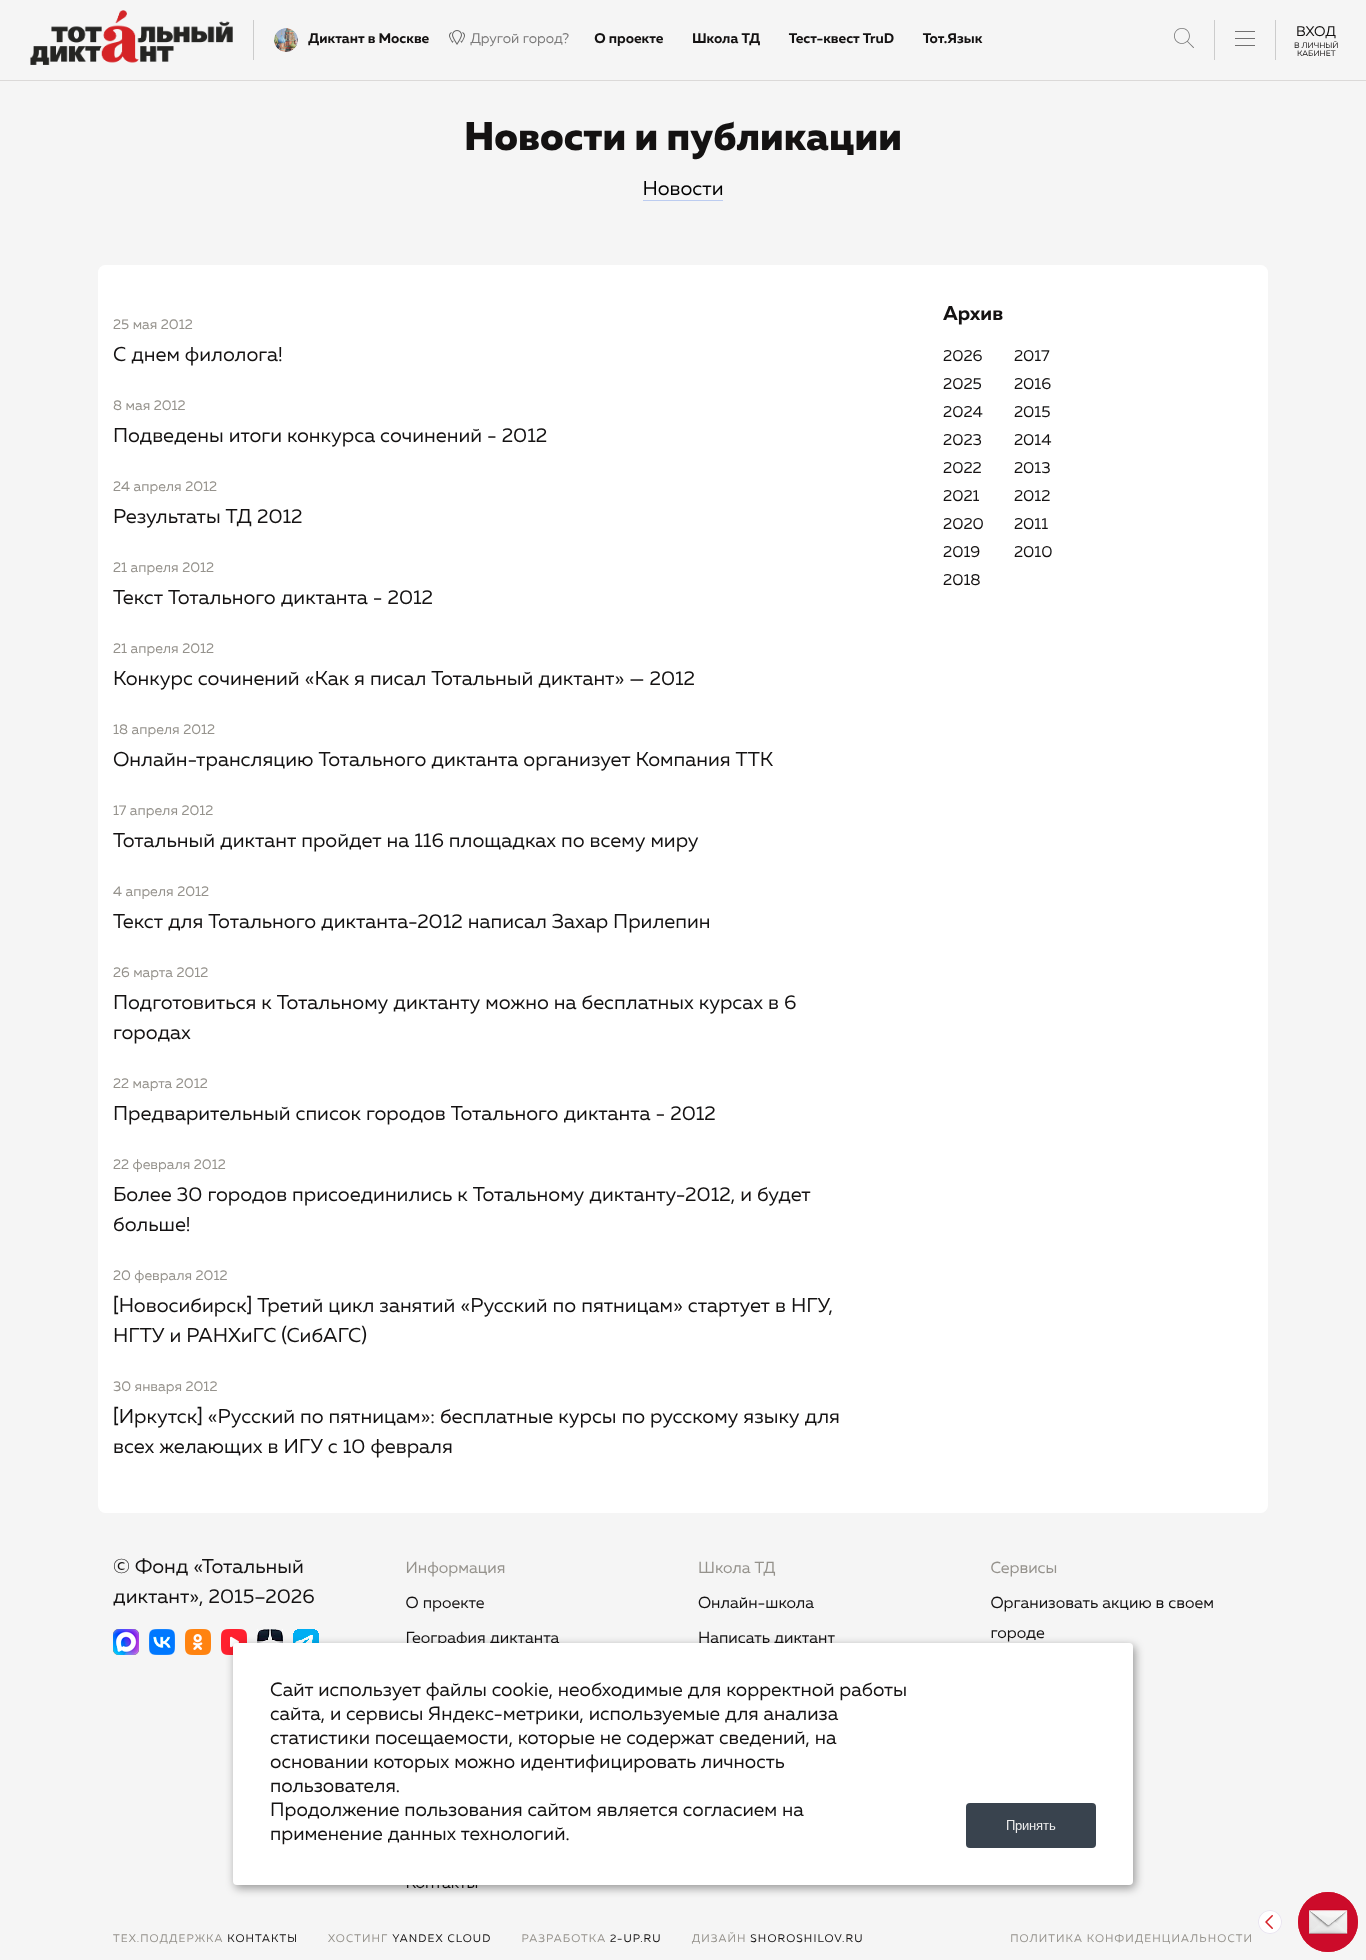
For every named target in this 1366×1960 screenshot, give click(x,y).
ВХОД (1316, 39)
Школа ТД (726, 39)
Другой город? (519, 39)
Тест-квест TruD (841, 39)
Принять (1031, 1825)
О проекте (628, 39)
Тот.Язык (953, 39)
